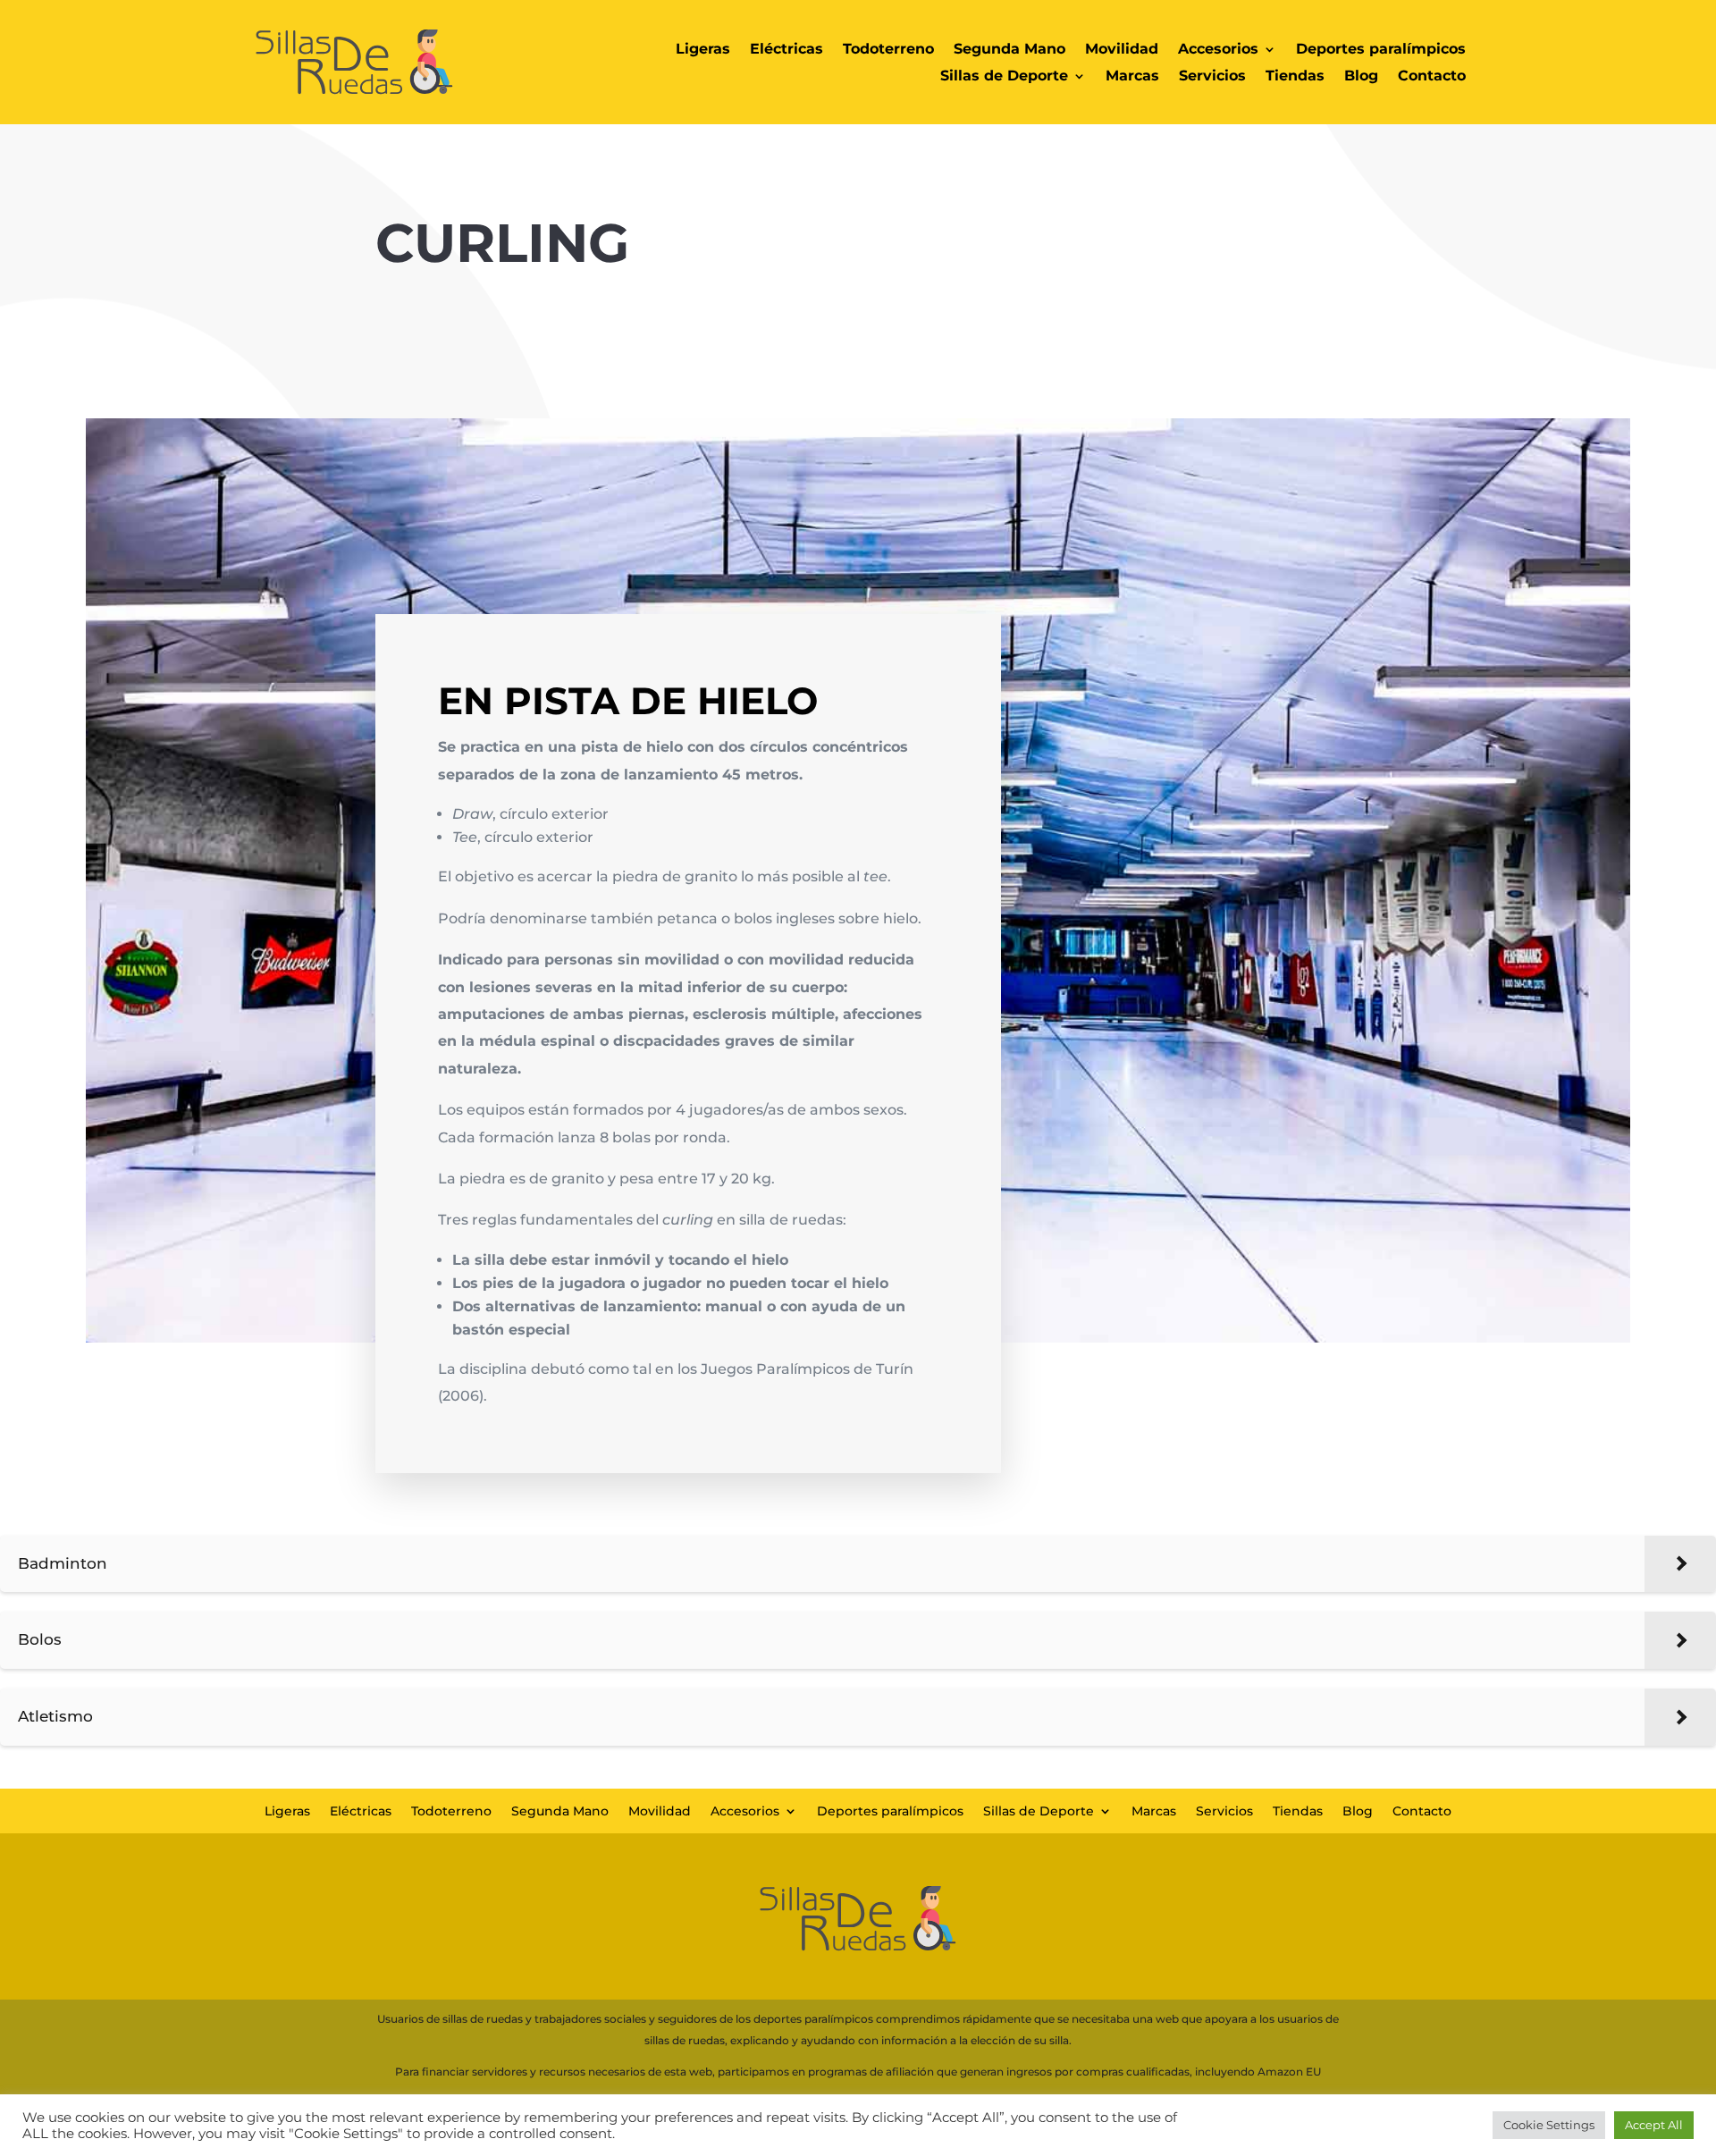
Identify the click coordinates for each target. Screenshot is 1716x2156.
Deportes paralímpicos (1381, 50)
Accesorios (1218, 50)
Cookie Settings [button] (1549, 2125)
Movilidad (1122, 50)
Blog (1361, 77)
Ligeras (703, 50)
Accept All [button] (1654, 2125)
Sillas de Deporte (1004, 77)
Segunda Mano (1009, 50)
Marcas (1132, 77)
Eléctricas (786, 50)
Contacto (1432, 77)
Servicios (1212, 77)
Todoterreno (888, 50)
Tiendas (1295, 77)
